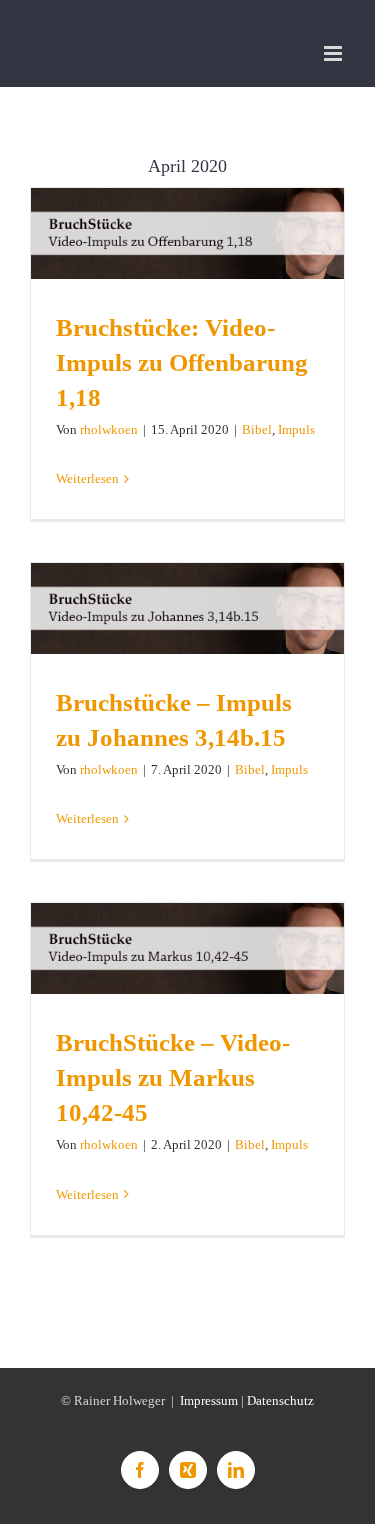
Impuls (296, 429)
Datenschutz (280, 1400)
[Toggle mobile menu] (334, 53)
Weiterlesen (87, 478)
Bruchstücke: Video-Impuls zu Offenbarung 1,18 (187, 233)
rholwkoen (109, 429)
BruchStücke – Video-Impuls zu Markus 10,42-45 (187, 948)
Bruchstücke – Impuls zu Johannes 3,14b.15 (187, 608)
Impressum (209, 1400)
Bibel (257, 429)
